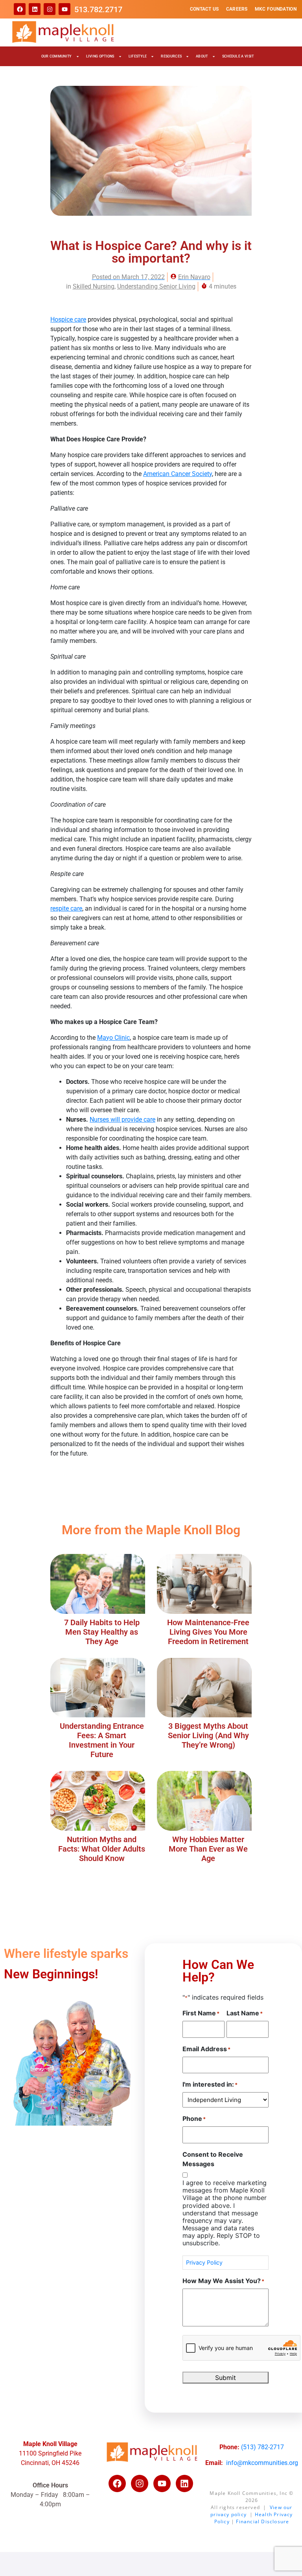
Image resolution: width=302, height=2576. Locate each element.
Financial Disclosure (262, 2521)
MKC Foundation (276, 9)
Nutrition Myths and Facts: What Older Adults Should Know (102, 1849)
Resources (171, 56)
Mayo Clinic (113, 1038)
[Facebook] (20, 9)
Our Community (57, 56)
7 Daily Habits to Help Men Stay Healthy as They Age (102, 1632)
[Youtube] (64, 9)
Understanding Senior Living (156, 286)
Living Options (100, 56)
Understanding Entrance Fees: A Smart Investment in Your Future (102, 1740)
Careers (237, 9)
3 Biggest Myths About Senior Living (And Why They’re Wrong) (208, 1735)
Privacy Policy (204, 2262)
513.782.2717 (98, 9)
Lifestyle (138, 56)
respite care (66, 908)
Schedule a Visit (238, 56)
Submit (226, 2378)
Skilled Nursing (94, 286)
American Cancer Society (178, 474)
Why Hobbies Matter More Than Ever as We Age (208, 1849)
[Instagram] (50, 9)
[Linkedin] (35, 9)
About (202, 56)
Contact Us (204, 9)
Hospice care (68, 319)
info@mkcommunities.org (262, 2463)
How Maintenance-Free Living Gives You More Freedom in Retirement (208, 1632)
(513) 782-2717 (262, 2447)
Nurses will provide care (122, 1119)
